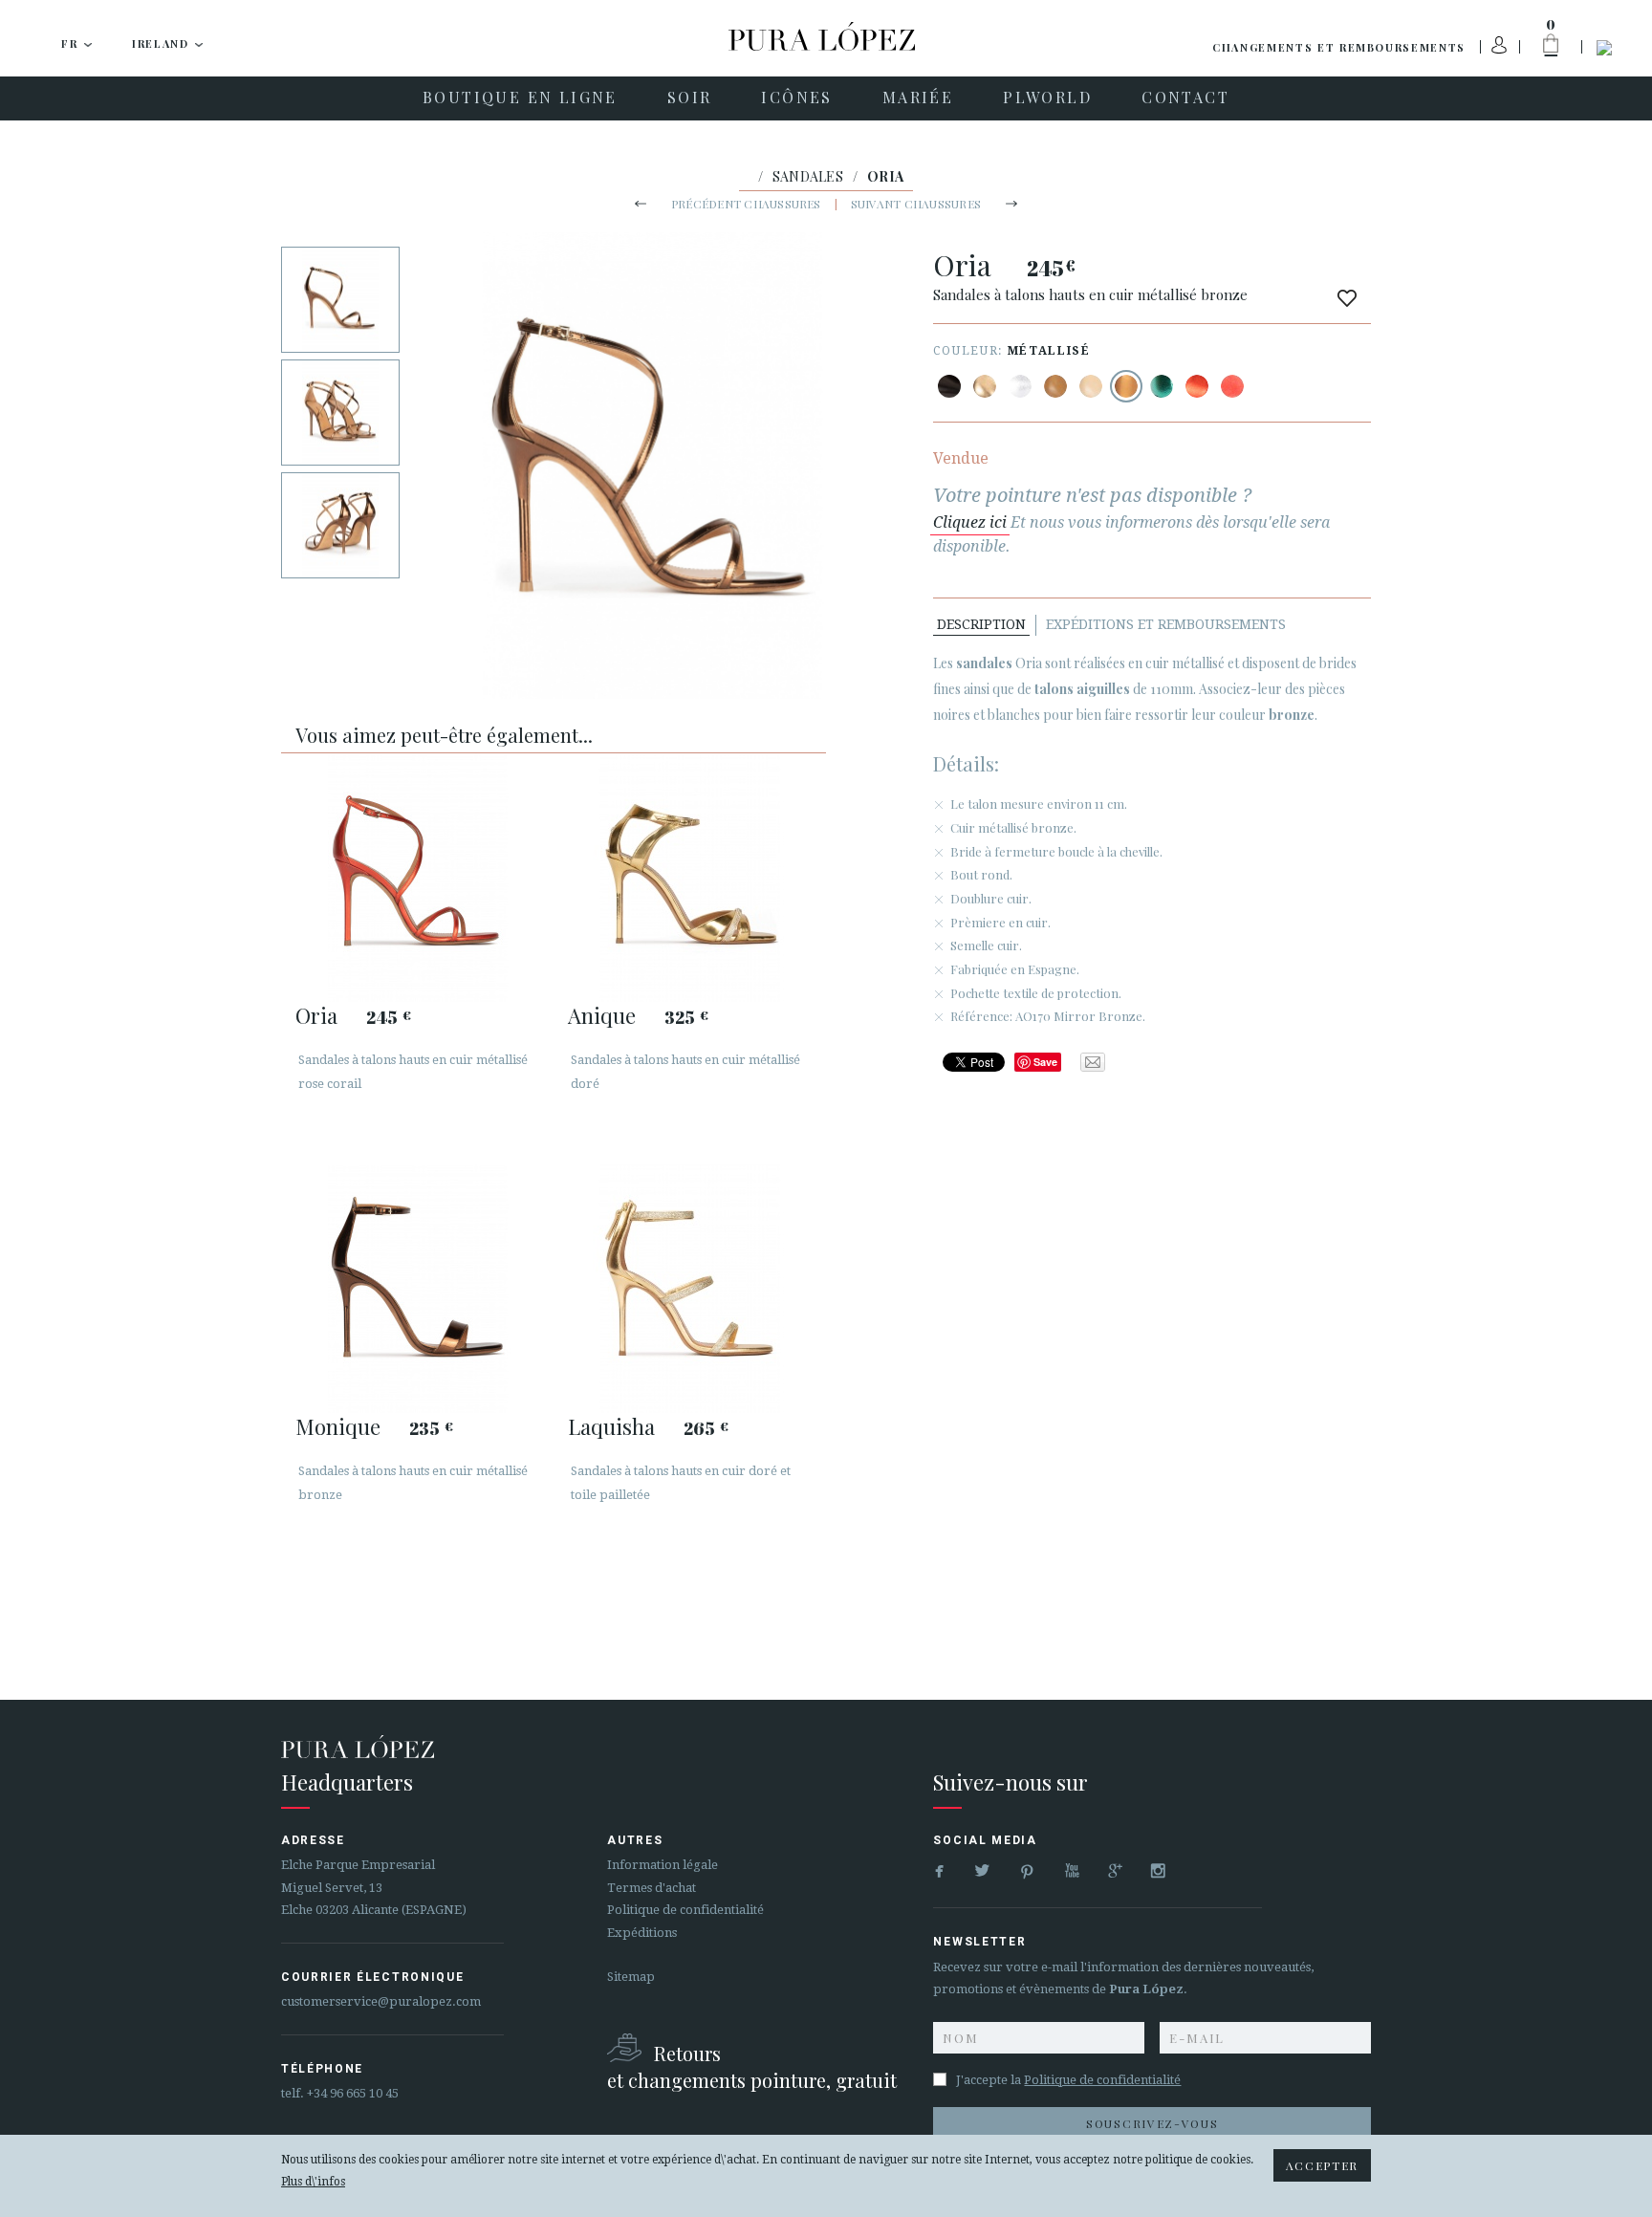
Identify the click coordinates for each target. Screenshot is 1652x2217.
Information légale (663, 1865)
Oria (316, 1015)
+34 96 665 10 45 (353, 2093)
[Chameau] (1055, 386)
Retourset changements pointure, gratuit (752, 2066)
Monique (338, 1426)
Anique (602, 1015)
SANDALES (808, 176)
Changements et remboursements (1339, 47)
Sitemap (631, 1977)
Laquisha (611, 1426)
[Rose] (1232, 386)
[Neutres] (1091, 386)
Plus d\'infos (313, 2182)
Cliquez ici (970, 522)
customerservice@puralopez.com (381, 2001)
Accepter (1322, 2165)
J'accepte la (1068, 2080)
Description (981, 624)
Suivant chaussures (916, 204)
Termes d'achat (652, 1888)
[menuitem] (520, 98)
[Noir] (949, 386)
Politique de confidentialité (685, 1910)
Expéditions (642, 1933)
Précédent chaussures (746, 204)
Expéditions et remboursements (1166, 624)
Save (1045, 1062)
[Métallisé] (985, 386)
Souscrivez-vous (1152, 2123)
